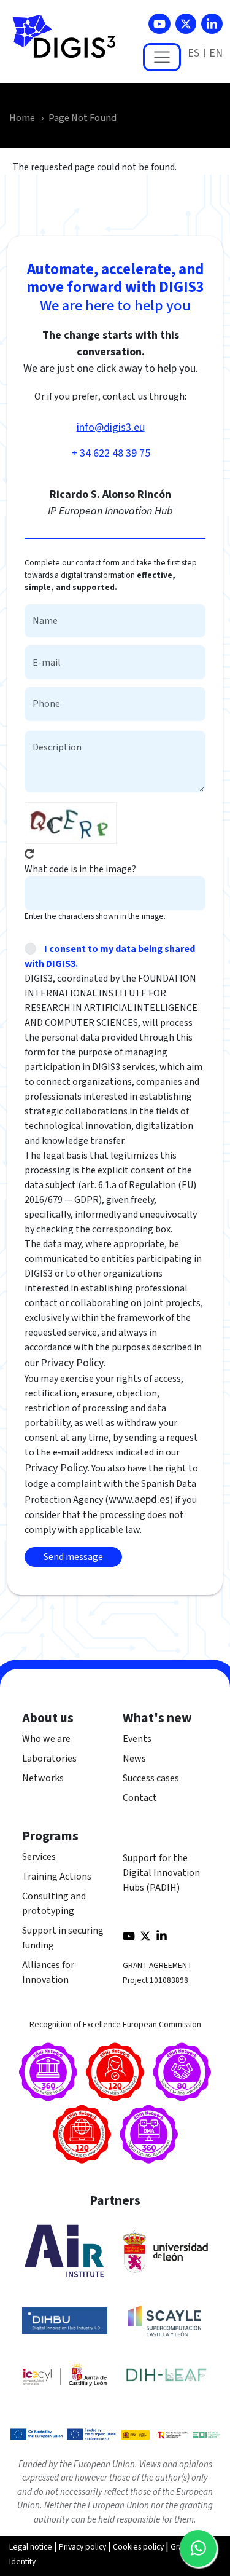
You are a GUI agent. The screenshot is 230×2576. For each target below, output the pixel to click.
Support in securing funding (63, 1938)
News (134, 1759)
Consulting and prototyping (54, 1904)
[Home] (69, 43)
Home (22, 118)
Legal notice (31, 2547)
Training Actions (57, 1877)
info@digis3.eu (111, 427)
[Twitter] (186, 24)
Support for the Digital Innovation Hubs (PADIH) (161, 1873)
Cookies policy (138, 2547)
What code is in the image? (80, 869)
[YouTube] (159, 24)
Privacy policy (82, 2547)
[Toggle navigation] (162, 57)
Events (137, 1739)
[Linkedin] (212, 24)
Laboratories (49, 1759)
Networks (43, 1778)
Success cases (151, 1778)
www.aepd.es (139, 1499)
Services (39, 1857)
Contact (140, 1798)
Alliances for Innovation (48, 1972)
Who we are (46, 1739)
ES (194, 53)
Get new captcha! (29, 854)
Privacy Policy (72, 1363)
